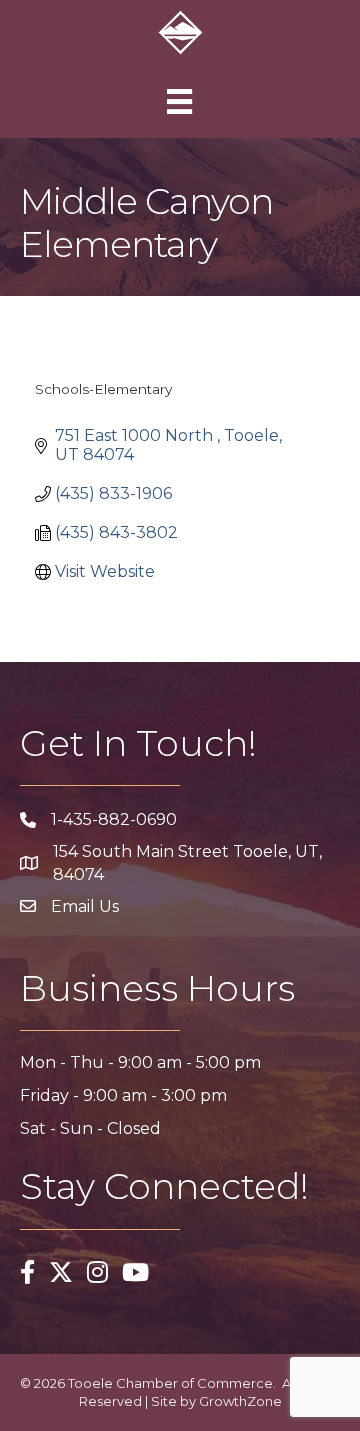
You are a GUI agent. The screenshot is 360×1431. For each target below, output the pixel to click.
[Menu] (179, 101)
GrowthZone (240, 1401)
